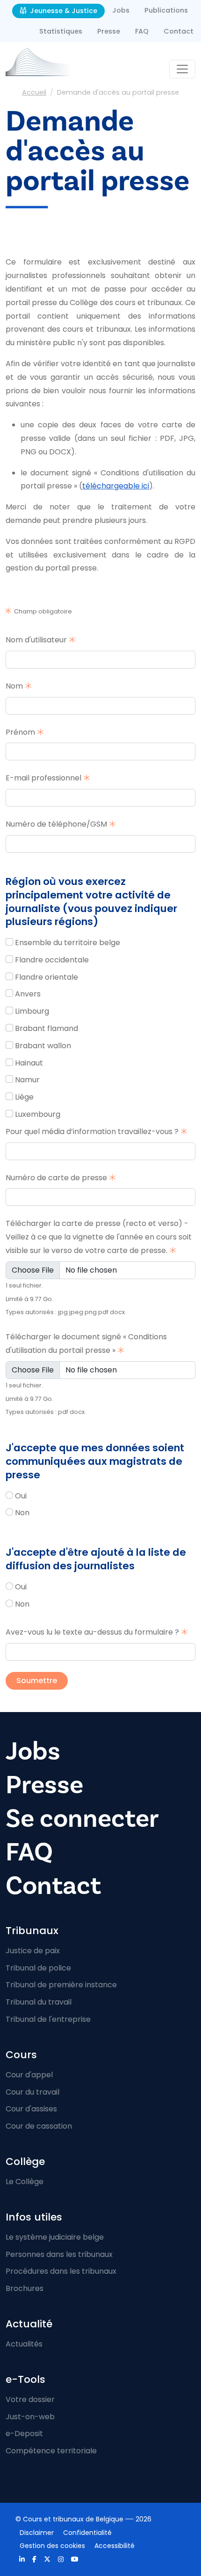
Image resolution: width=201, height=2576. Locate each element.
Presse (109, 31)
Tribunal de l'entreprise (48, 2019)
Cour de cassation (39, 2126)
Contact (179, 31)
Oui (21, 1496)
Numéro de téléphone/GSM (56, 824)
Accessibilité (115, 2546)
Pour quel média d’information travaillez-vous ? (92, 1131)
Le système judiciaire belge (55, 2237)
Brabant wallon (43, 1046)
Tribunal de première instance (61, 1985)
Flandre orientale (47, 977)
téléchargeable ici (116, 486)
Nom (14, 686)
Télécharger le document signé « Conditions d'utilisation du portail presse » (86, 1344)
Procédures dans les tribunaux (61, 2271)
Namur (27, 1080)
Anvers (28, 994)
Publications (166, 10)
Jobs (121, 10)
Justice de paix (33, 1951)
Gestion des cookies (52, 2546)
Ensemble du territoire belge (68, 943)
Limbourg (32, 1011)
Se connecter (82, 1818)
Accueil (34, 92)
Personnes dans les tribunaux (59, 2254)
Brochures (25, 2288)
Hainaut (29, 1063)
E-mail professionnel (43, 778)
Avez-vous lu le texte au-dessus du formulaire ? (92, 1632)
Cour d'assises (31, 2109)
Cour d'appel (29, 2075)
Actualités (24, 2344)
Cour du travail (32, 2092)
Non (22, 1513)
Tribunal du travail (39, 2002)
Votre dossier (30, 2399)
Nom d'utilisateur (36, 640)
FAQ (142, 31)
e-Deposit (24, 2433)
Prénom (20, 732)
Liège (24, 1097)
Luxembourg (38, 1114)
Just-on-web (30, 2417)
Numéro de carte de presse (56, 1178)
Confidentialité (87, 2533)
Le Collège (25, 2182)
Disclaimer (37, 2533)
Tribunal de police (38, 1968)
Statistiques (61, 31)
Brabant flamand (47, 1028)
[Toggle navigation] (182, 69)
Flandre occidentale (52, 960)
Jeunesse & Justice (63, 11)
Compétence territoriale (51, 2451)
